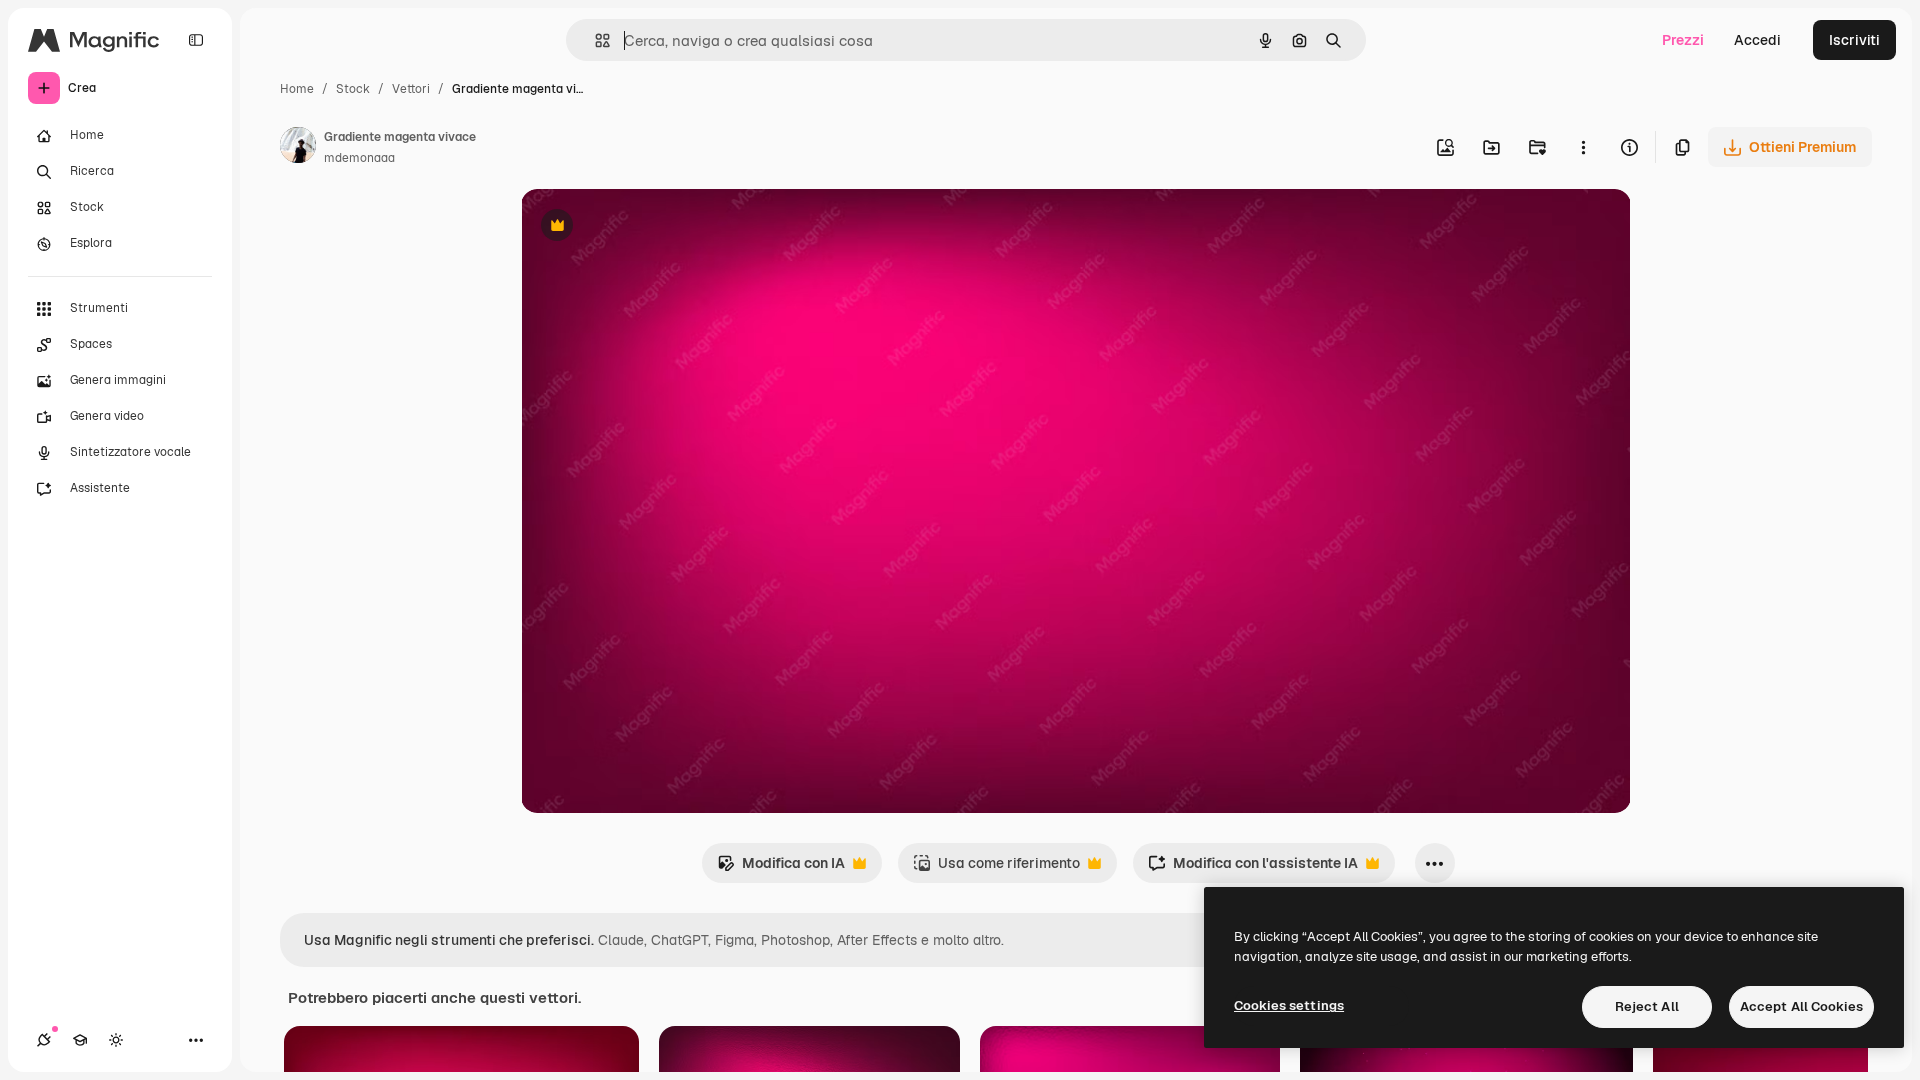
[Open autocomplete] (594, 40)
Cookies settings (1289, 1005)
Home (297, 89)
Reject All (1647, 1006)
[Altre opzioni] (1583, 147)
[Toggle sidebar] (196, 40)
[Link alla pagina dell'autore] (298, 148)
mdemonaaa (359, 158)
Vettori (411, 89)
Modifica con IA (781, 868)
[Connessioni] (44, 1040)
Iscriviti (1854, 40)
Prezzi (1683, 40)
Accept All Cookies (1801, 1006)
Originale (653, 227)
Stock (353, 89)
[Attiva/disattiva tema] (116, 1040)
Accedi (1757, 40)
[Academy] (80, 1040)
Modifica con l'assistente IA (1253, 868)
